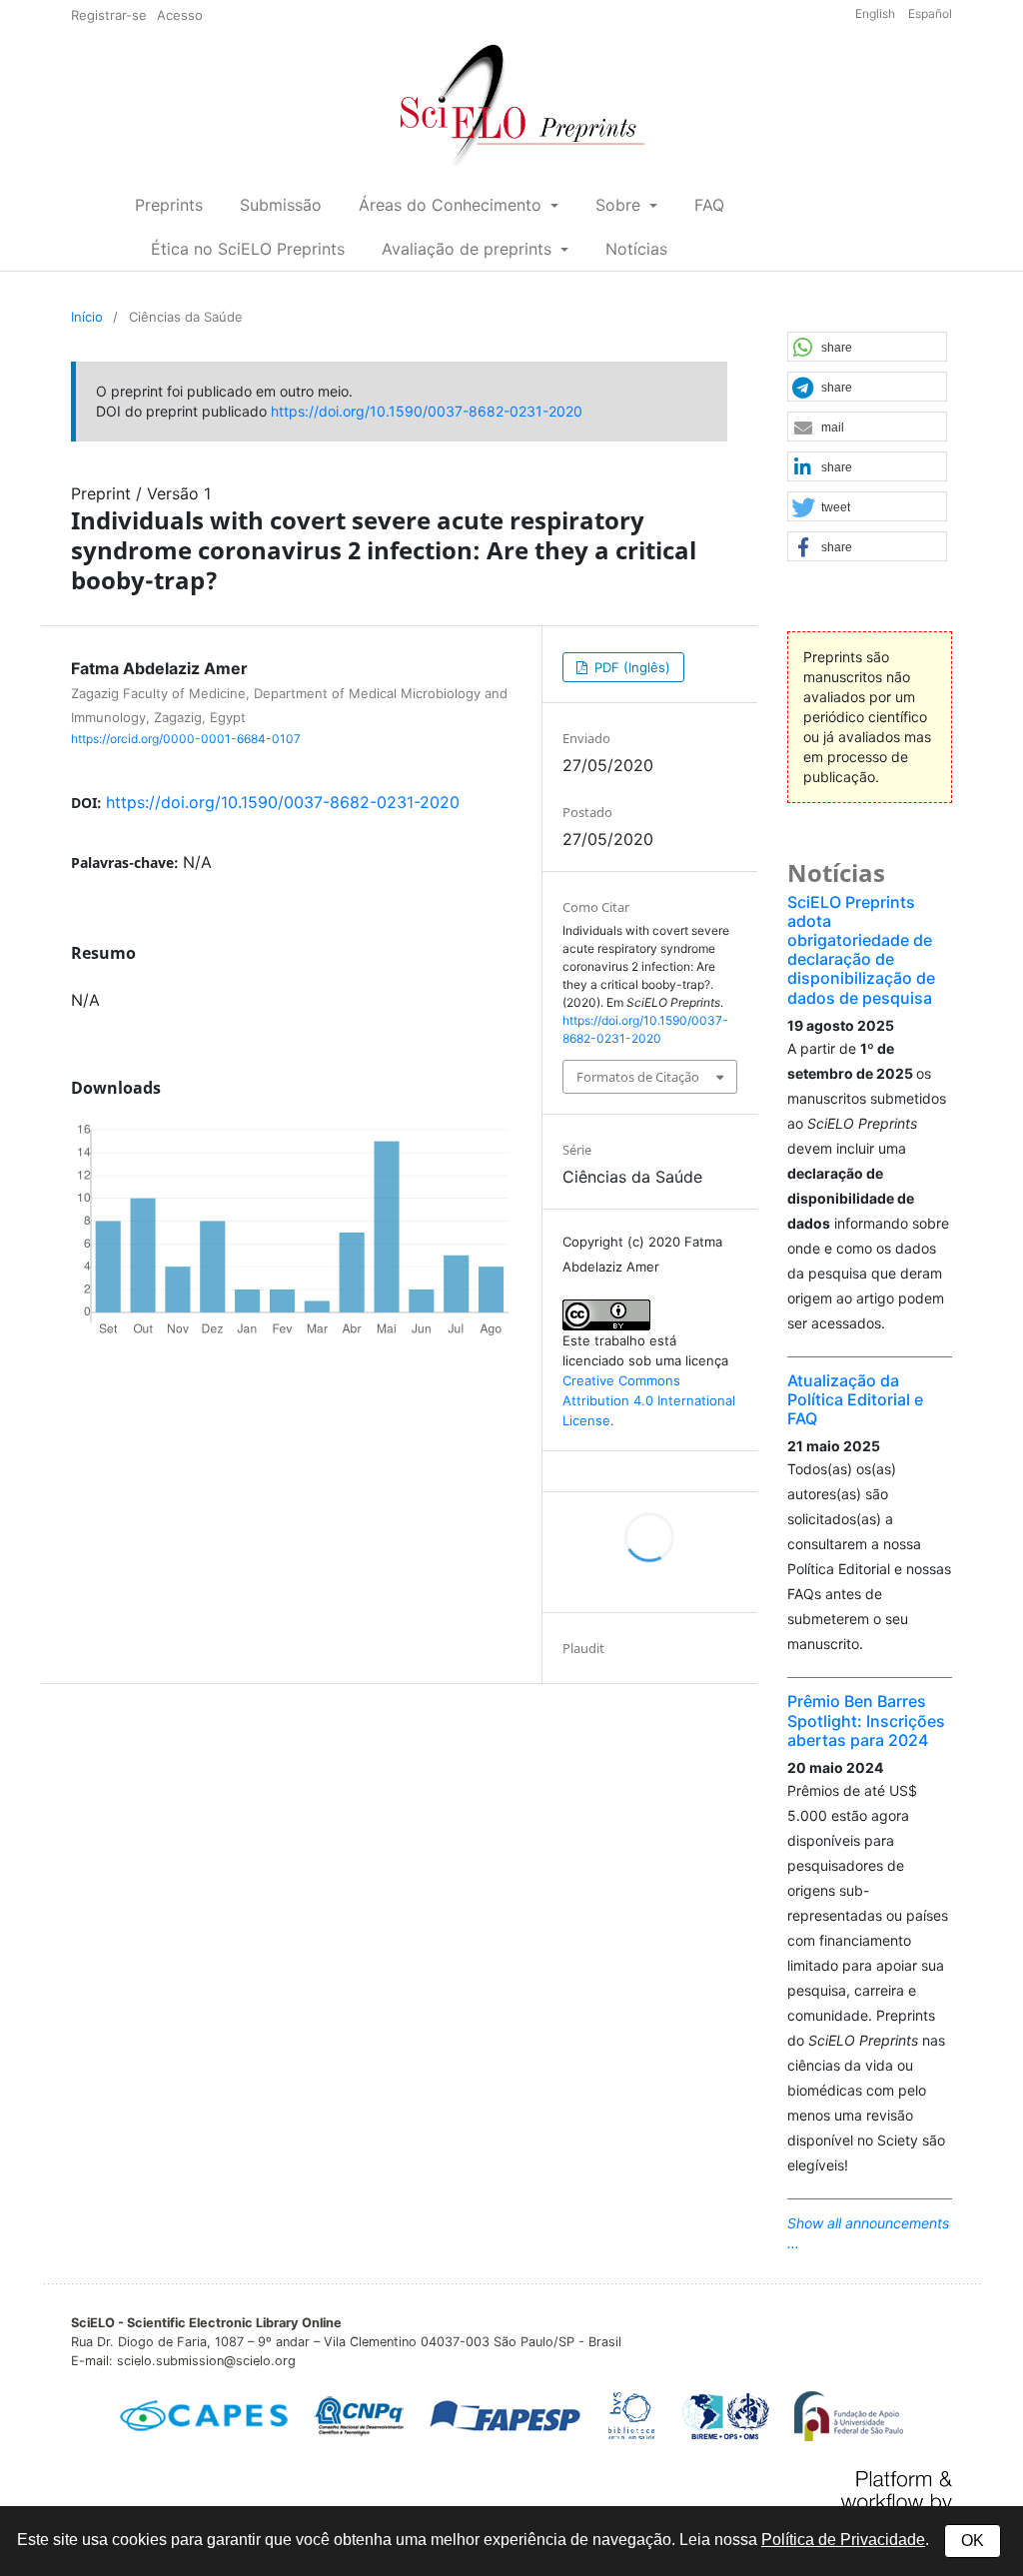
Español (930, 13)
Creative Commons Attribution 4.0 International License (649, 1400)
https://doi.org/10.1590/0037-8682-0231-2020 (427, 411)
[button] (867, 348)
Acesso (180, 15)
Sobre (620, 205)
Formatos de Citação (638, 1077)
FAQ (709, 205)
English (877, 13)
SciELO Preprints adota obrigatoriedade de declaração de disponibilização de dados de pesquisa (861, 950)
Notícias (636, 249)
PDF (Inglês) (630, 667)
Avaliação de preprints (469, 249)
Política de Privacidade (843, 2540)
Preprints (169, 205)
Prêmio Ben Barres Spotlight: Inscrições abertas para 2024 (866, 1720)
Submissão (281, 205)
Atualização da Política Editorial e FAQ (855, 1399)
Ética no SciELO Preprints (248, 249)
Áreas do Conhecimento (453, 205)
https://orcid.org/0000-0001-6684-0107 (186, 738)
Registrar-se (109, 15)
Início (87, 317)
